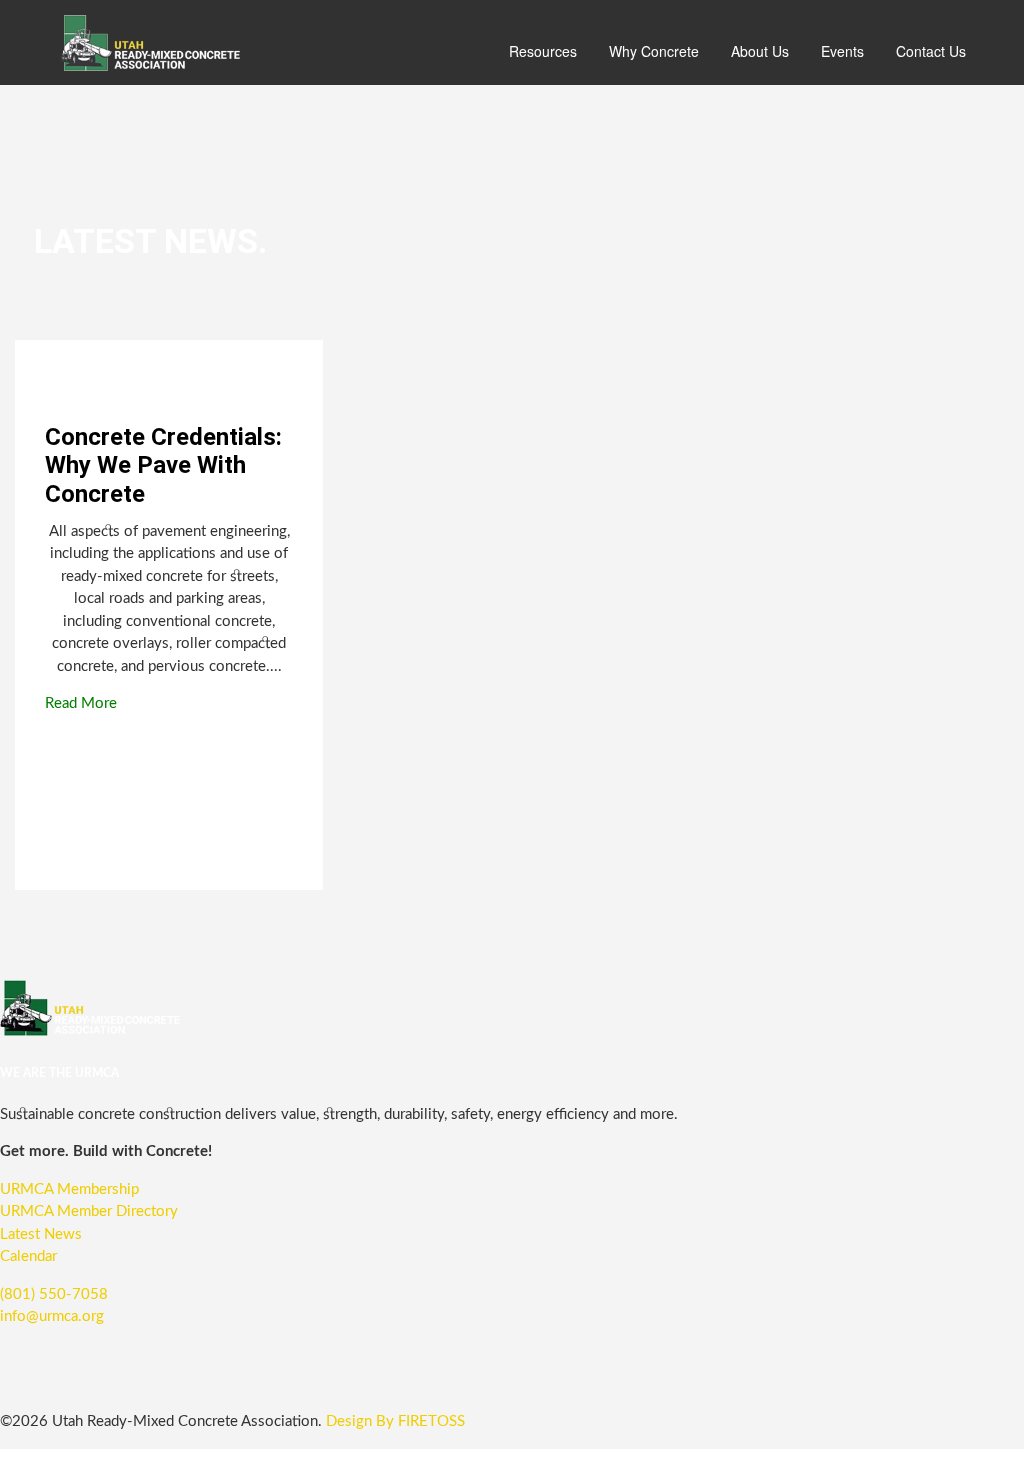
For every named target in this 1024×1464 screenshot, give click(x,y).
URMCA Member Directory (89, 1211)
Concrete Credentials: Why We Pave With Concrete (163, 466)
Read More (85, 703)
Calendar (28, 1256)
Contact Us (931, 51)
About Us (760, 51)
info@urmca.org (52, 1316)
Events (842, 51)
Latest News (41, 1234)
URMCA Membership (69, 1189)
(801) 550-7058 (54, 1294)
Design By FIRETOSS (395, 1421)
